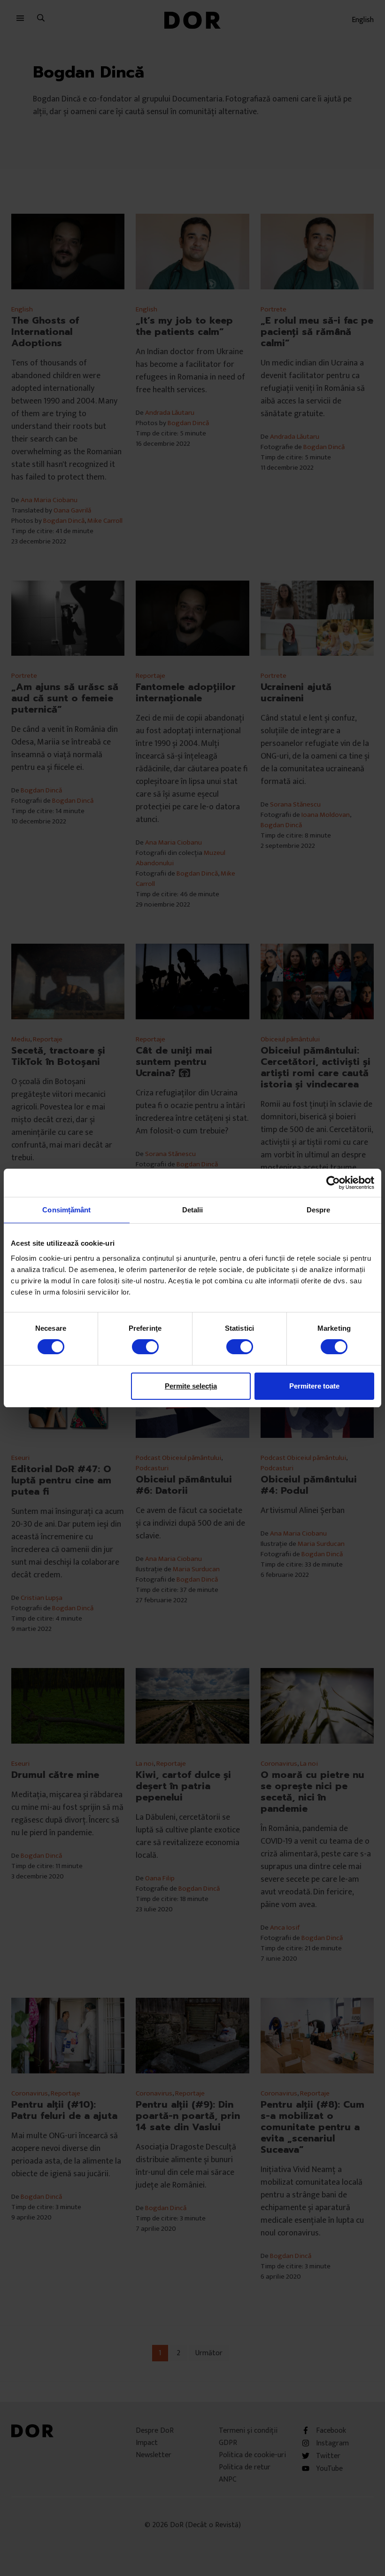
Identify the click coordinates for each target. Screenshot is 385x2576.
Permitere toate (314, 1386)
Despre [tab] (319, 1210)
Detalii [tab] (193, 1210)
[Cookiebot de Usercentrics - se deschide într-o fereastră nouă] (333, 1183)
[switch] (145, 1347)
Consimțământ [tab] (66, 1210)
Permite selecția (191, 1386)
